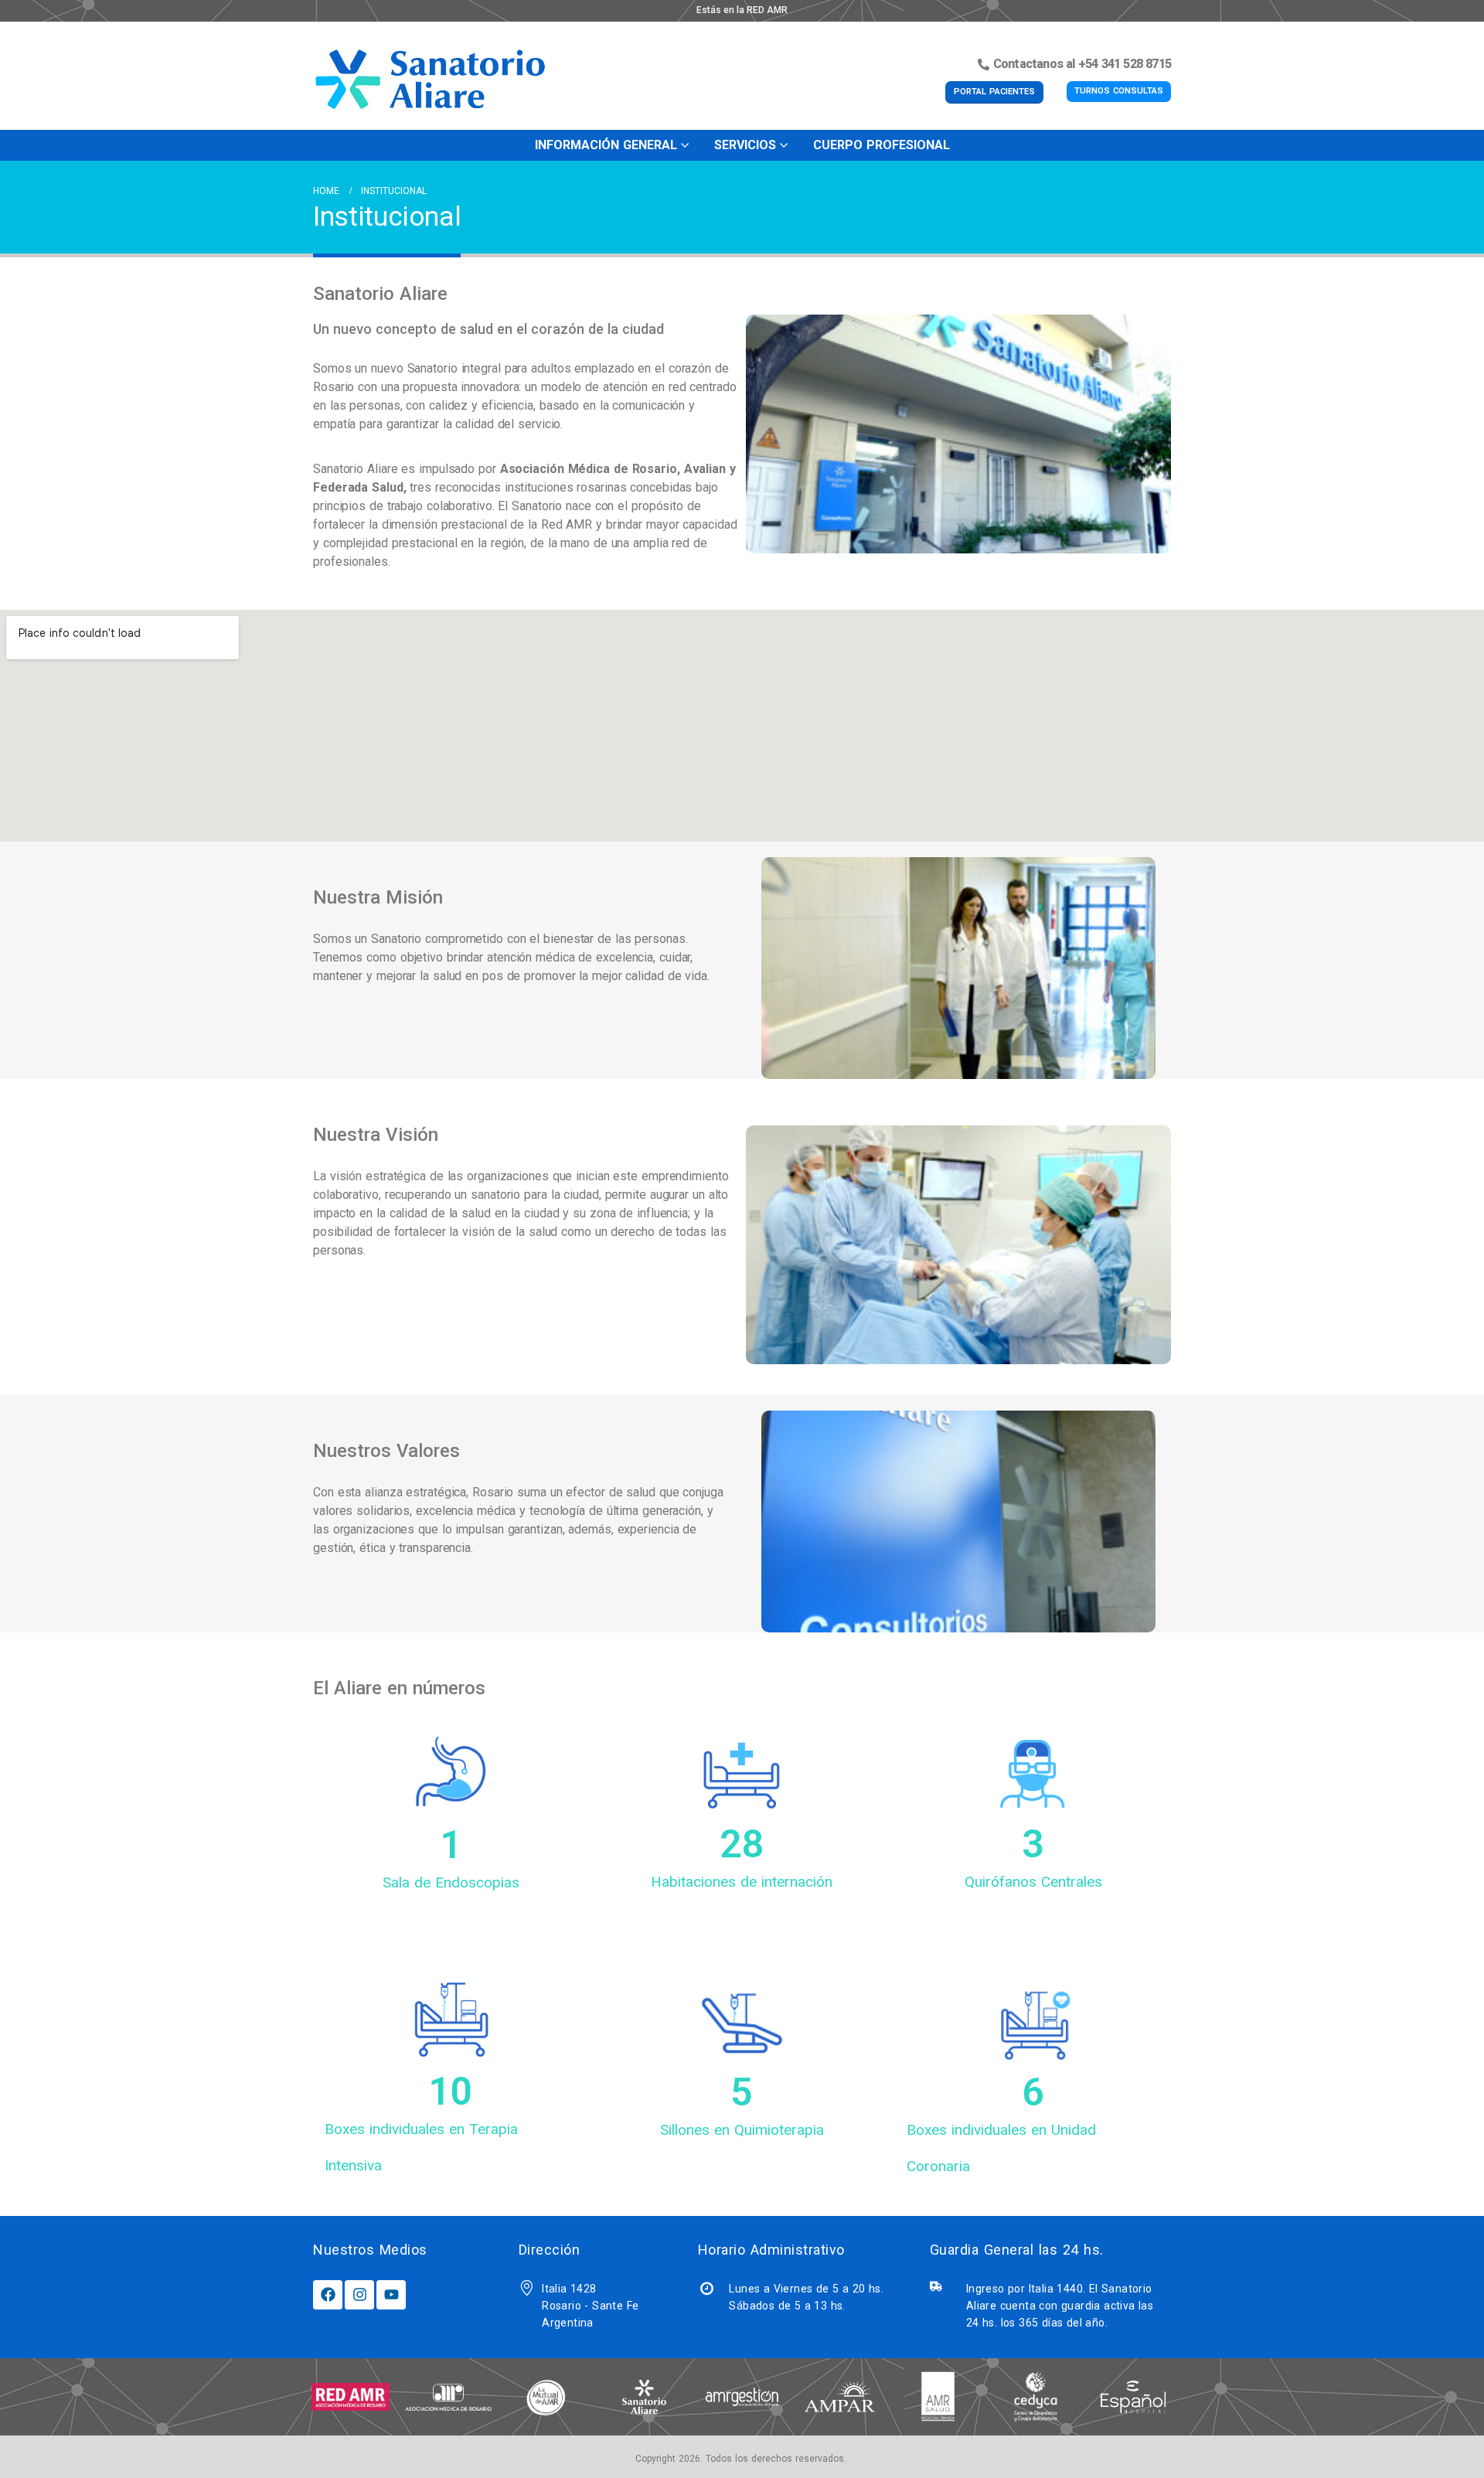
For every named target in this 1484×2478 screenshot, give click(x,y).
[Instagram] (359, 2295)
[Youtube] (391, 2295)
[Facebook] (328, 2295)
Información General (606, 145)
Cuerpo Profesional (882, 145)
